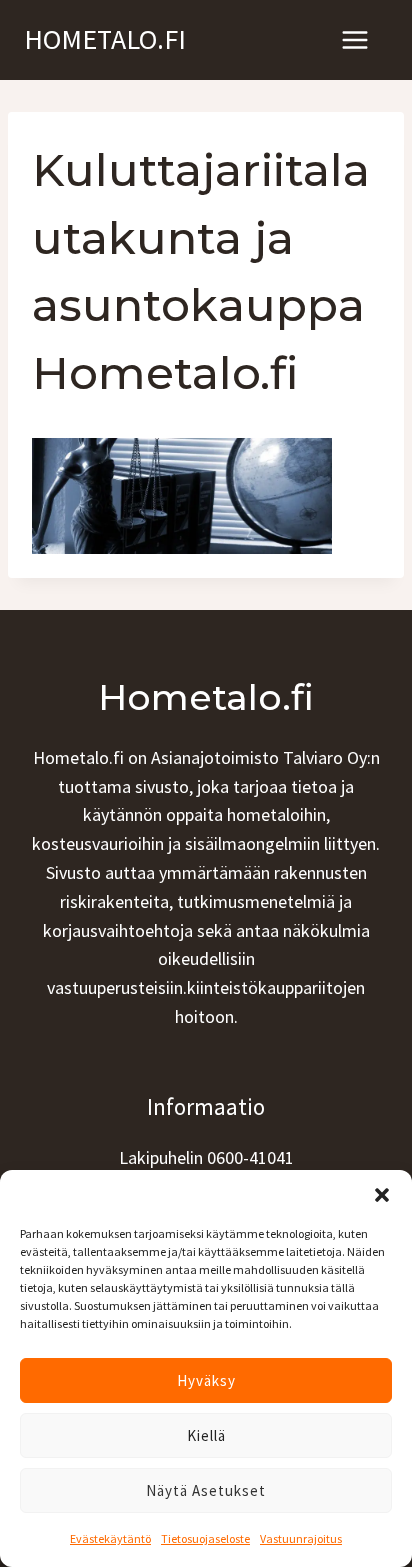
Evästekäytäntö (110, 1538)
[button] (382, 1195)
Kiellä (206, 1435)
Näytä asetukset (206, 1490)
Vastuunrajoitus (301, 1538)
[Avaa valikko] (354, 39)
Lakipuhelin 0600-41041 (206, 1157)
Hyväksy (206, 1380)
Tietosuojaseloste (205, 1538)
